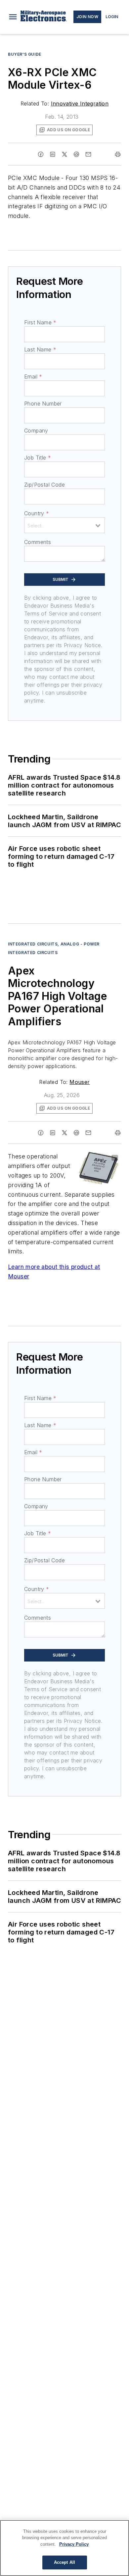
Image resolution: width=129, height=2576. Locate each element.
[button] (13, 17)
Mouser (80, 1082)
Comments (38, 542)
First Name (40, 322)
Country (37, 513)
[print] (118, 154)
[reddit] (76, 154)
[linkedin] (53, 154)
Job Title (38, 458)
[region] (64, 2548)
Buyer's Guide (25, 54)
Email (33, 376)
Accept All (64, 2562)
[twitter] (64, 154)
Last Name (40, 349)
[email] (88, 154)
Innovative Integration (80, 104)
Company (36, 431)
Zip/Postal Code (44, 485)
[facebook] (41, 154)
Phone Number (43, 404)
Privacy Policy (74, 2544)
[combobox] (64, 525)
